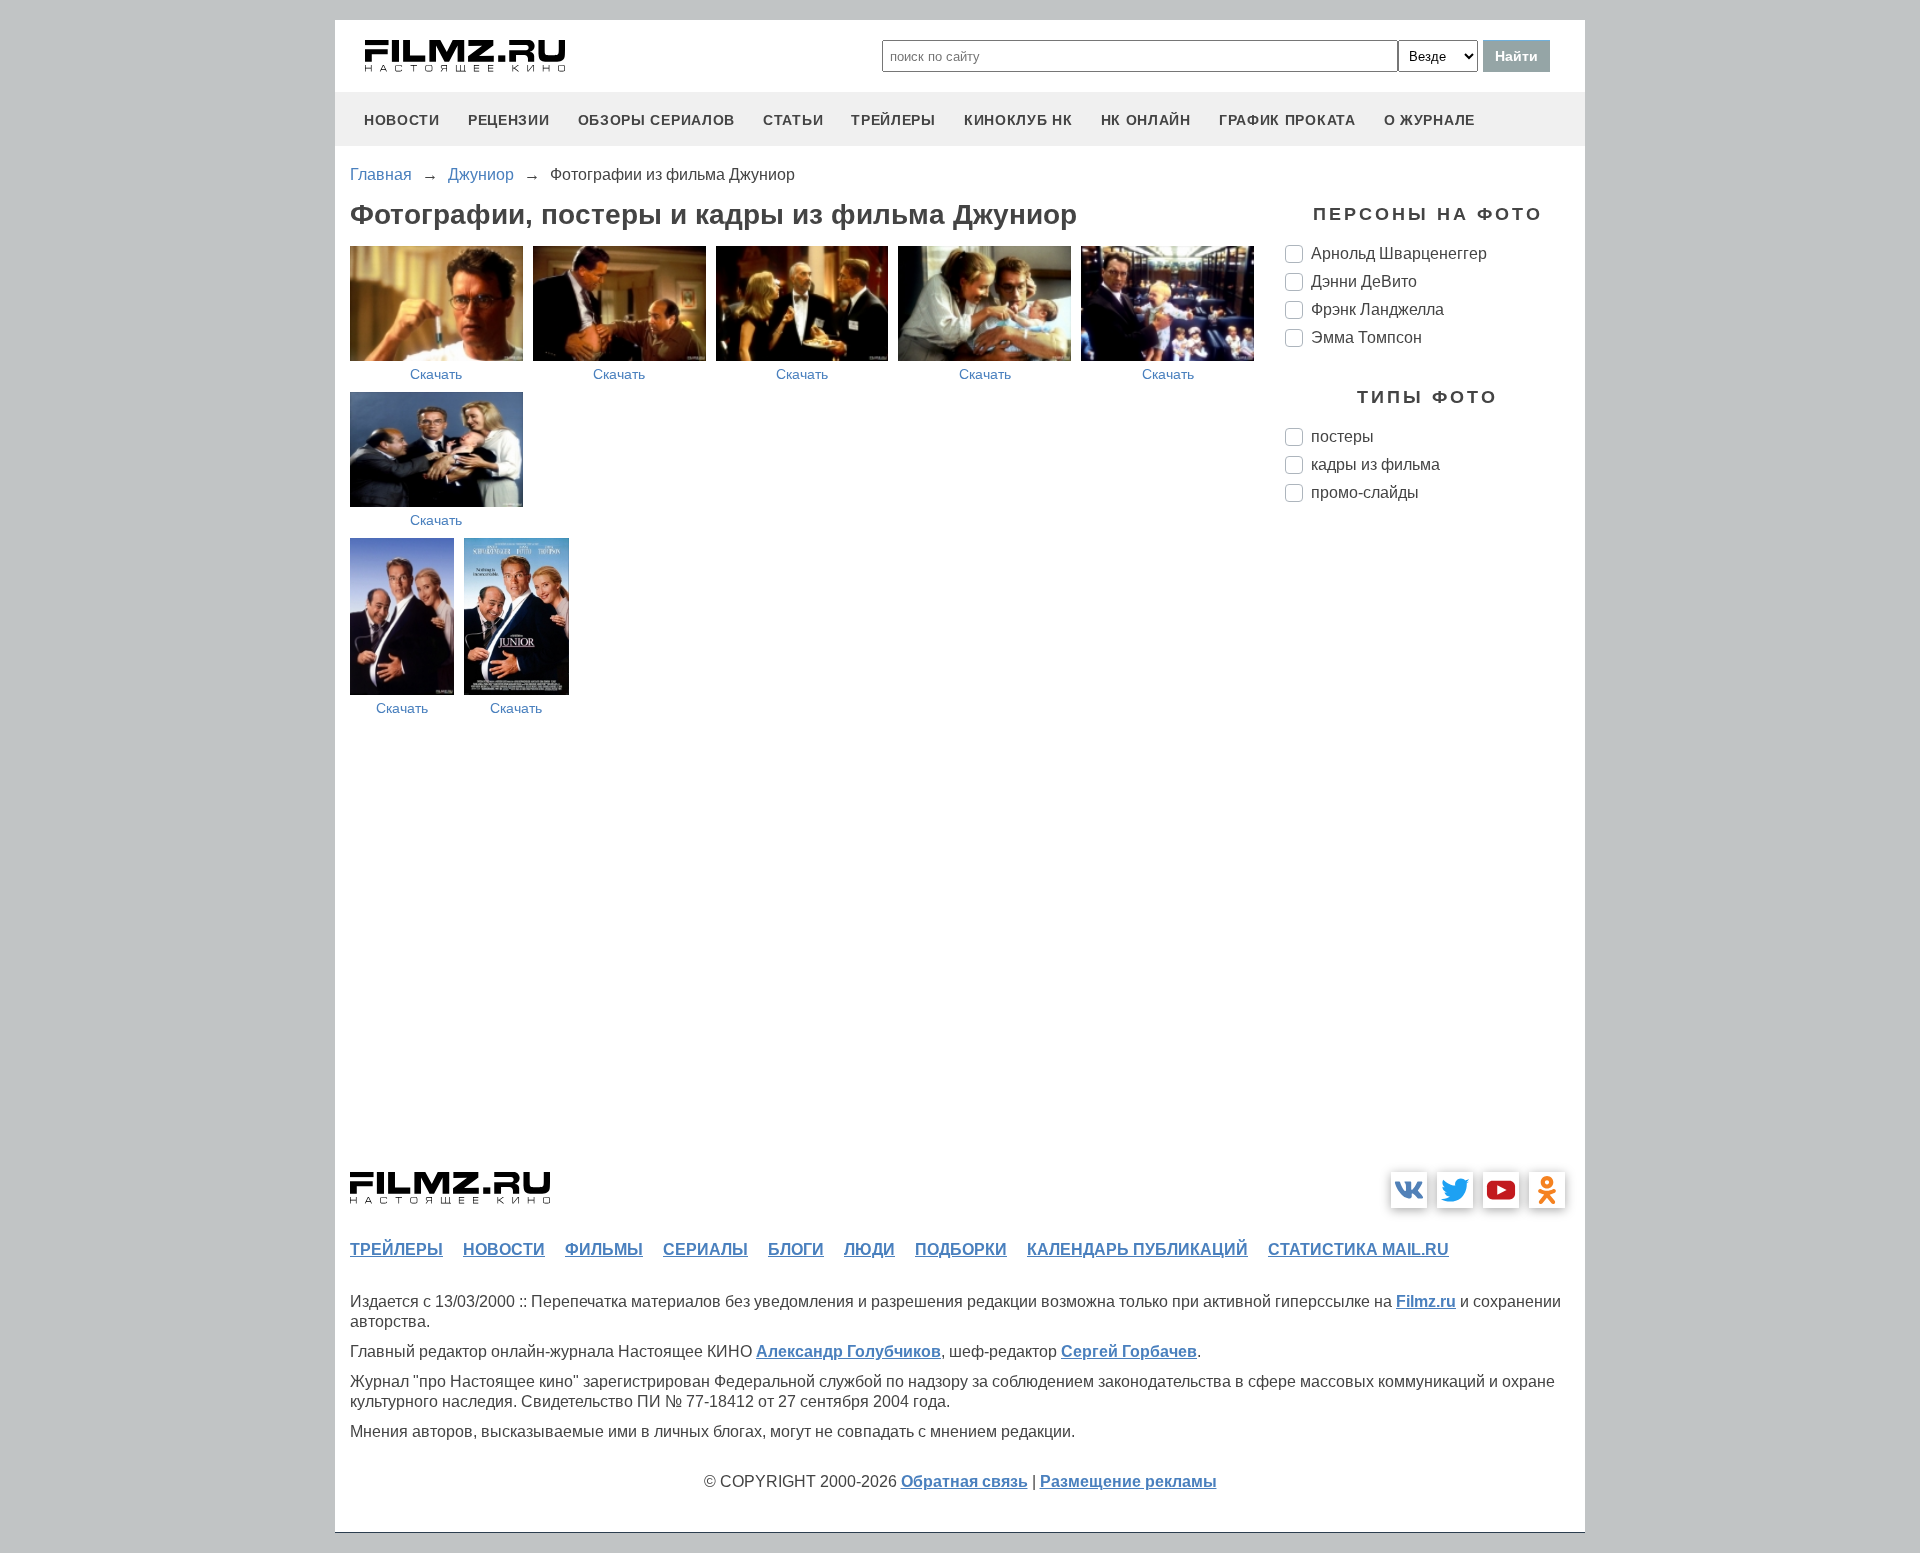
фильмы (604, 1249)
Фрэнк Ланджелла (1377, 309)
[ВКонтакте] (1409, 1190)
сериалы (705, 1249)
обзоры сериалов (657, 120)
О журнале (1429, 120)
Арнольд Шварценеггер (1399, 253)
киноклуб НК (1018, 120)
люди (869, 1249)
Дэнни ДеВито (1364, 281)
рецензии (509, 120)
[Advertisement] (1435, 852)
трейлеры (893, 120)
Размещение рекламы (1128, 1481)
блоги (796, 1249)
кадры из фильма (1375, 464)
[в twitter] (1455, 1190)
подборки (961, 1249)
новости (402, 120)
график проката (1287, 120)
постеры (1342, 436)
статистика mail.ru (1358, 1249)
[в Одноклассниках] (1547, 1190)
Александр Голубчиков (848, 1351)
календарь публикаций (1137, 1249)
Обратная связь (964, 1481)
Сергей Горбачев (1129, 1351)
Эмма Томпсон (1366, 337)
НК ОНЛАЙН (1146, 120)
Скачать (436, 374)
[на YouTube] (1501, 1190)
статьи (793, 120)
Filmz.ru (1426, 1301)
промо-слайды (1365, 492)
